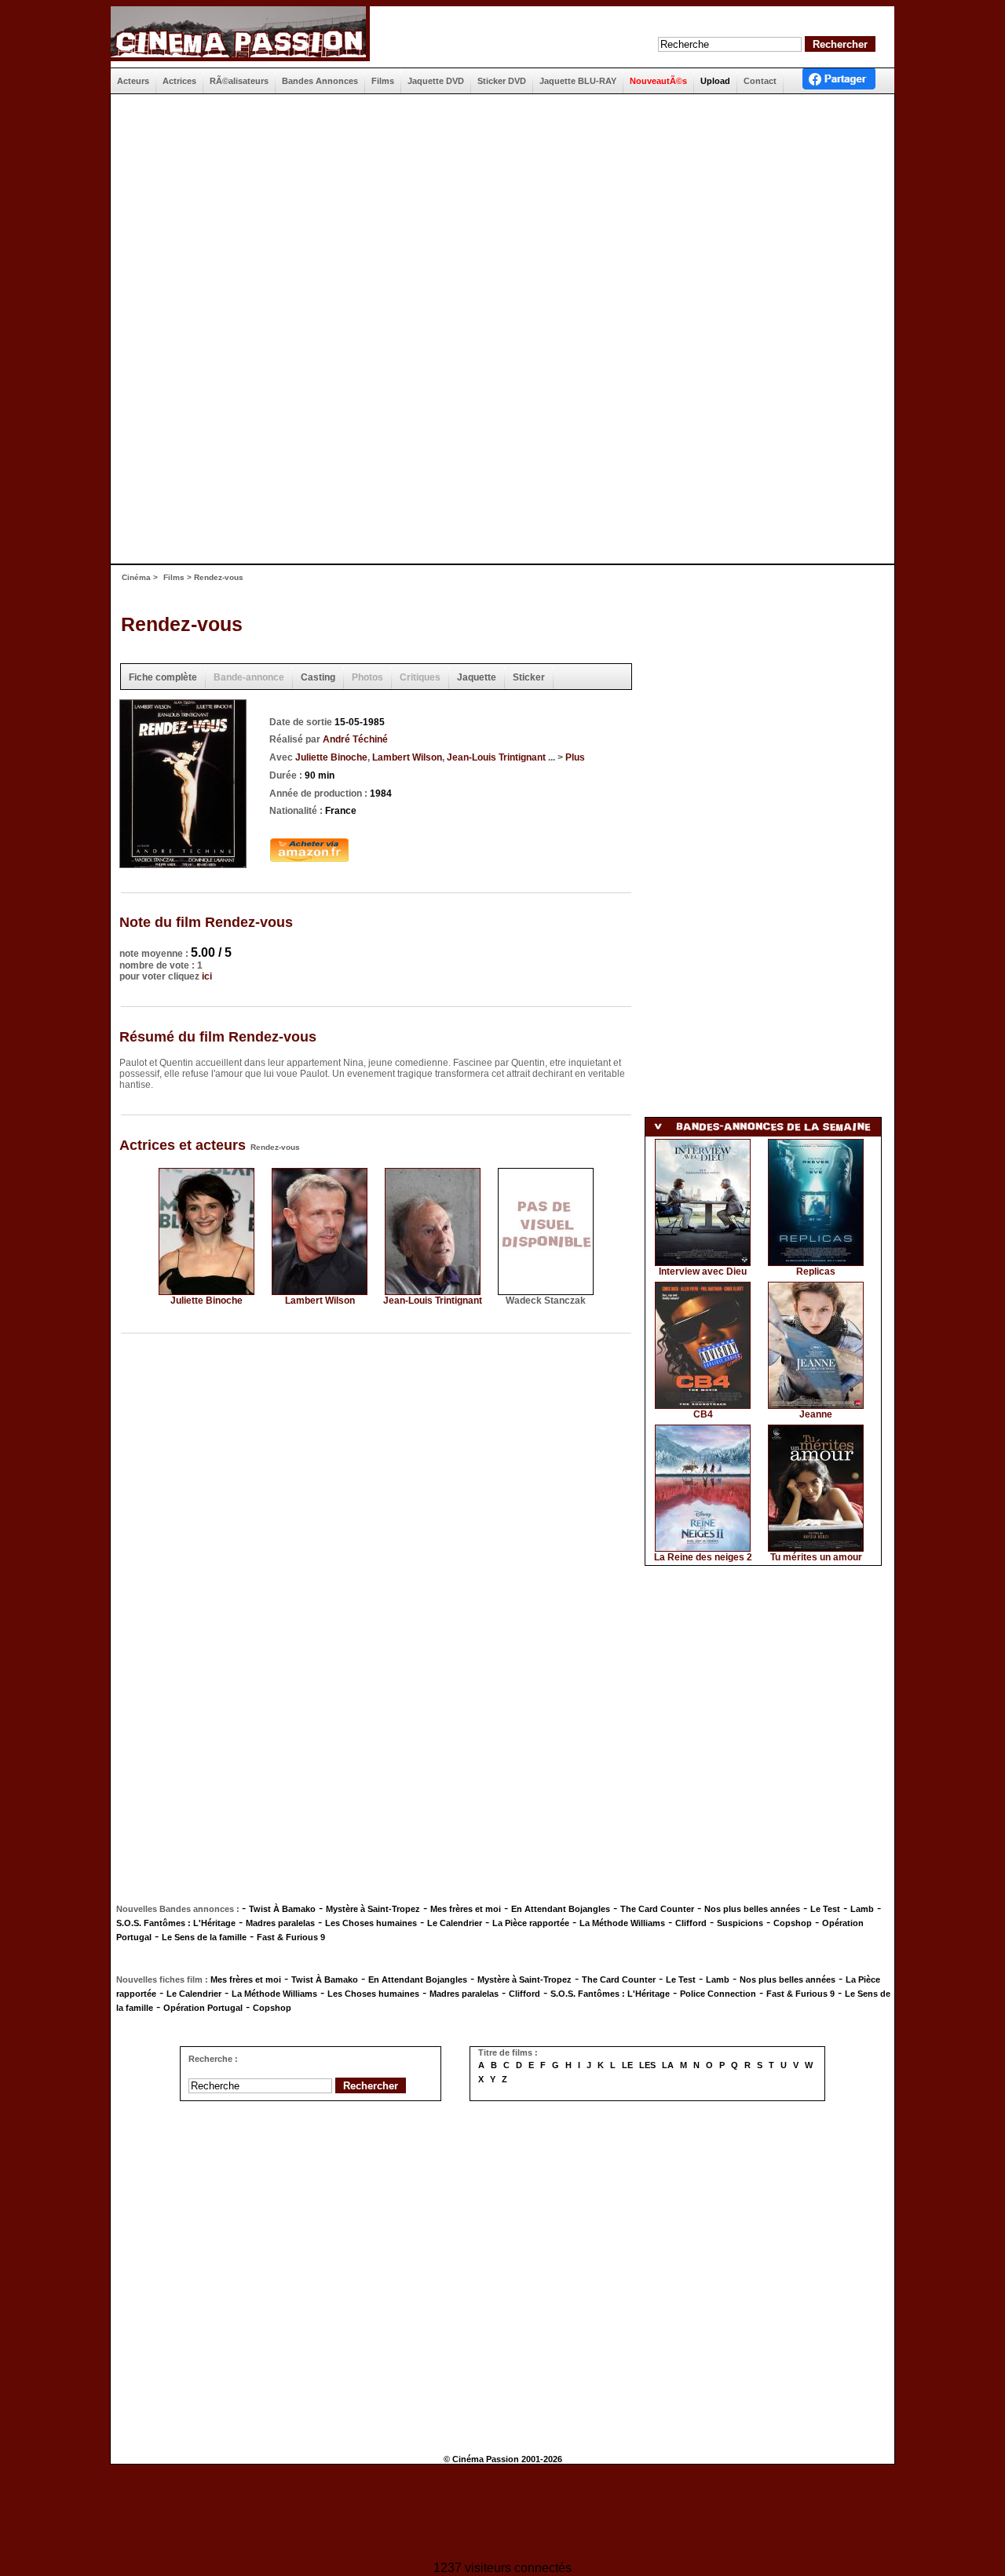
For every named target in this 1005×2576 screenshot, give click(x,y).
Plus (575, 757)
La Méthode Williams (622, 1923)
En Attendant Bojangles (561, 1909)
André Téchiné (355, 739)
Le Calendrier (455, 1923)
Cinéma (136, 577)
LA (668, 2065)
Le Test (825, 1909)
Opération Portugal (203, 2008)
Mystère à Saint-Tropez (373, 1909)
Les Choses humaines (371, 1923)
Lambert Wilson (407, 757)
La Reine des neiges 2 (703, 1557)
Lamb (862, 1909)
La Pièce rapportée (531, 1923)
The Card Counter (657, 1909)
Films (174, 577)
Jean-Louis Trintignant (496, 757)
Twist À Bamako (282, 1909)
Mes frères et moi (466, 1909)
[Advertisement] (502, 212)
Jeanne (816, 1414)
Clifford (691, 1923)
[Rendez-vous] (183, 863)
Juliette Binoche (331, 757)
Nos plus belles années (752, 1909)
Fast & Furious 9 (291, 1937)
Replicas (816, 1272)
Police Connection (718, 1994)
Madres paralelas (280, 1923)
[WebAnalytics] (502, 2514)
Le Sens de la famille (204, 1937)
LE (627, 2065)
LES (647, 2065)
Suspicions (740, 1923)
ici (207, 976)
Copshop (793, 1923)
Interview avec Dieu (703, 1272)
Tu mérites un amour (816, 1557)
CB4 (703, 1414)
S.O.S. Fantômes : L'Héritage (176, 1923)
